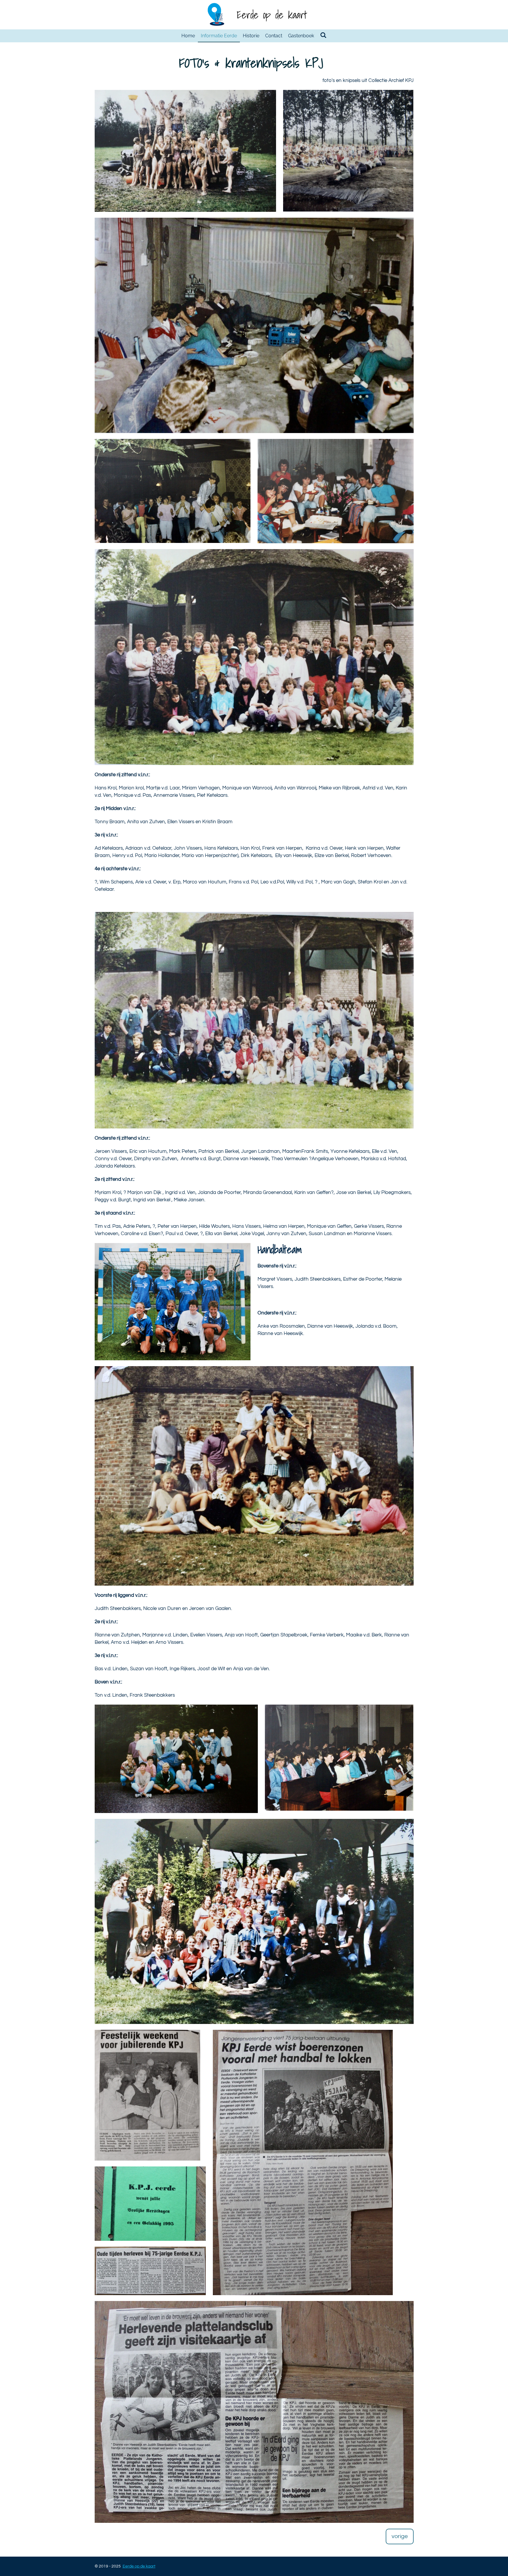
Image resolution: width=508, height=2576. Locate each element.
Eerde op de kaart (272, 15)
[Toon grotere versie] (185, 151)
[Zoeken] (323, 35)
